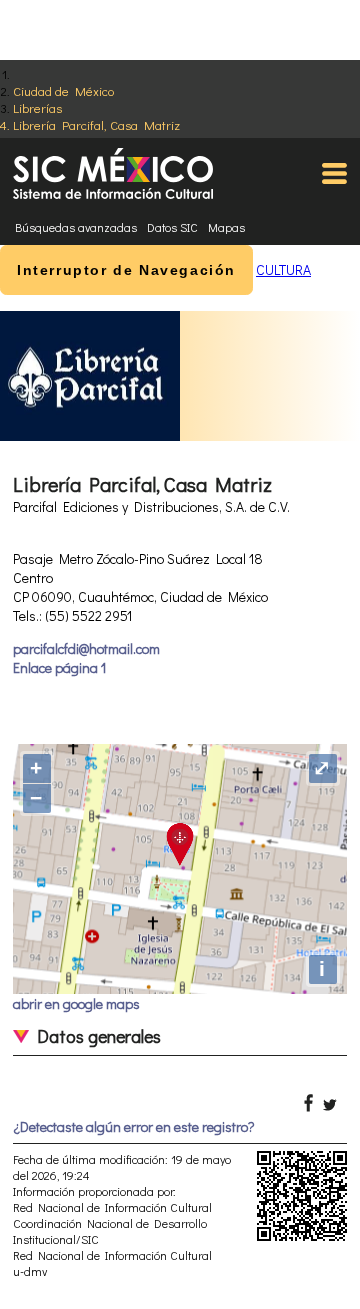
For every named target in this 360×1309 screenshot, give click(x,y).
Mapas (226, 227)
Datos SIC (172, 227)
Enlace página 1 (59, 667)
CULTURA (283, 269)
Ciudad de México (63, 90)
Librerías (37, 107)
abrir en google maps (76, 1003)
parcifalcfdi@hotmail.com (86, 648)
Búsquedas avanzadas (76, 227)
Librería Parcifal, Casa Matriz (96, 124)
